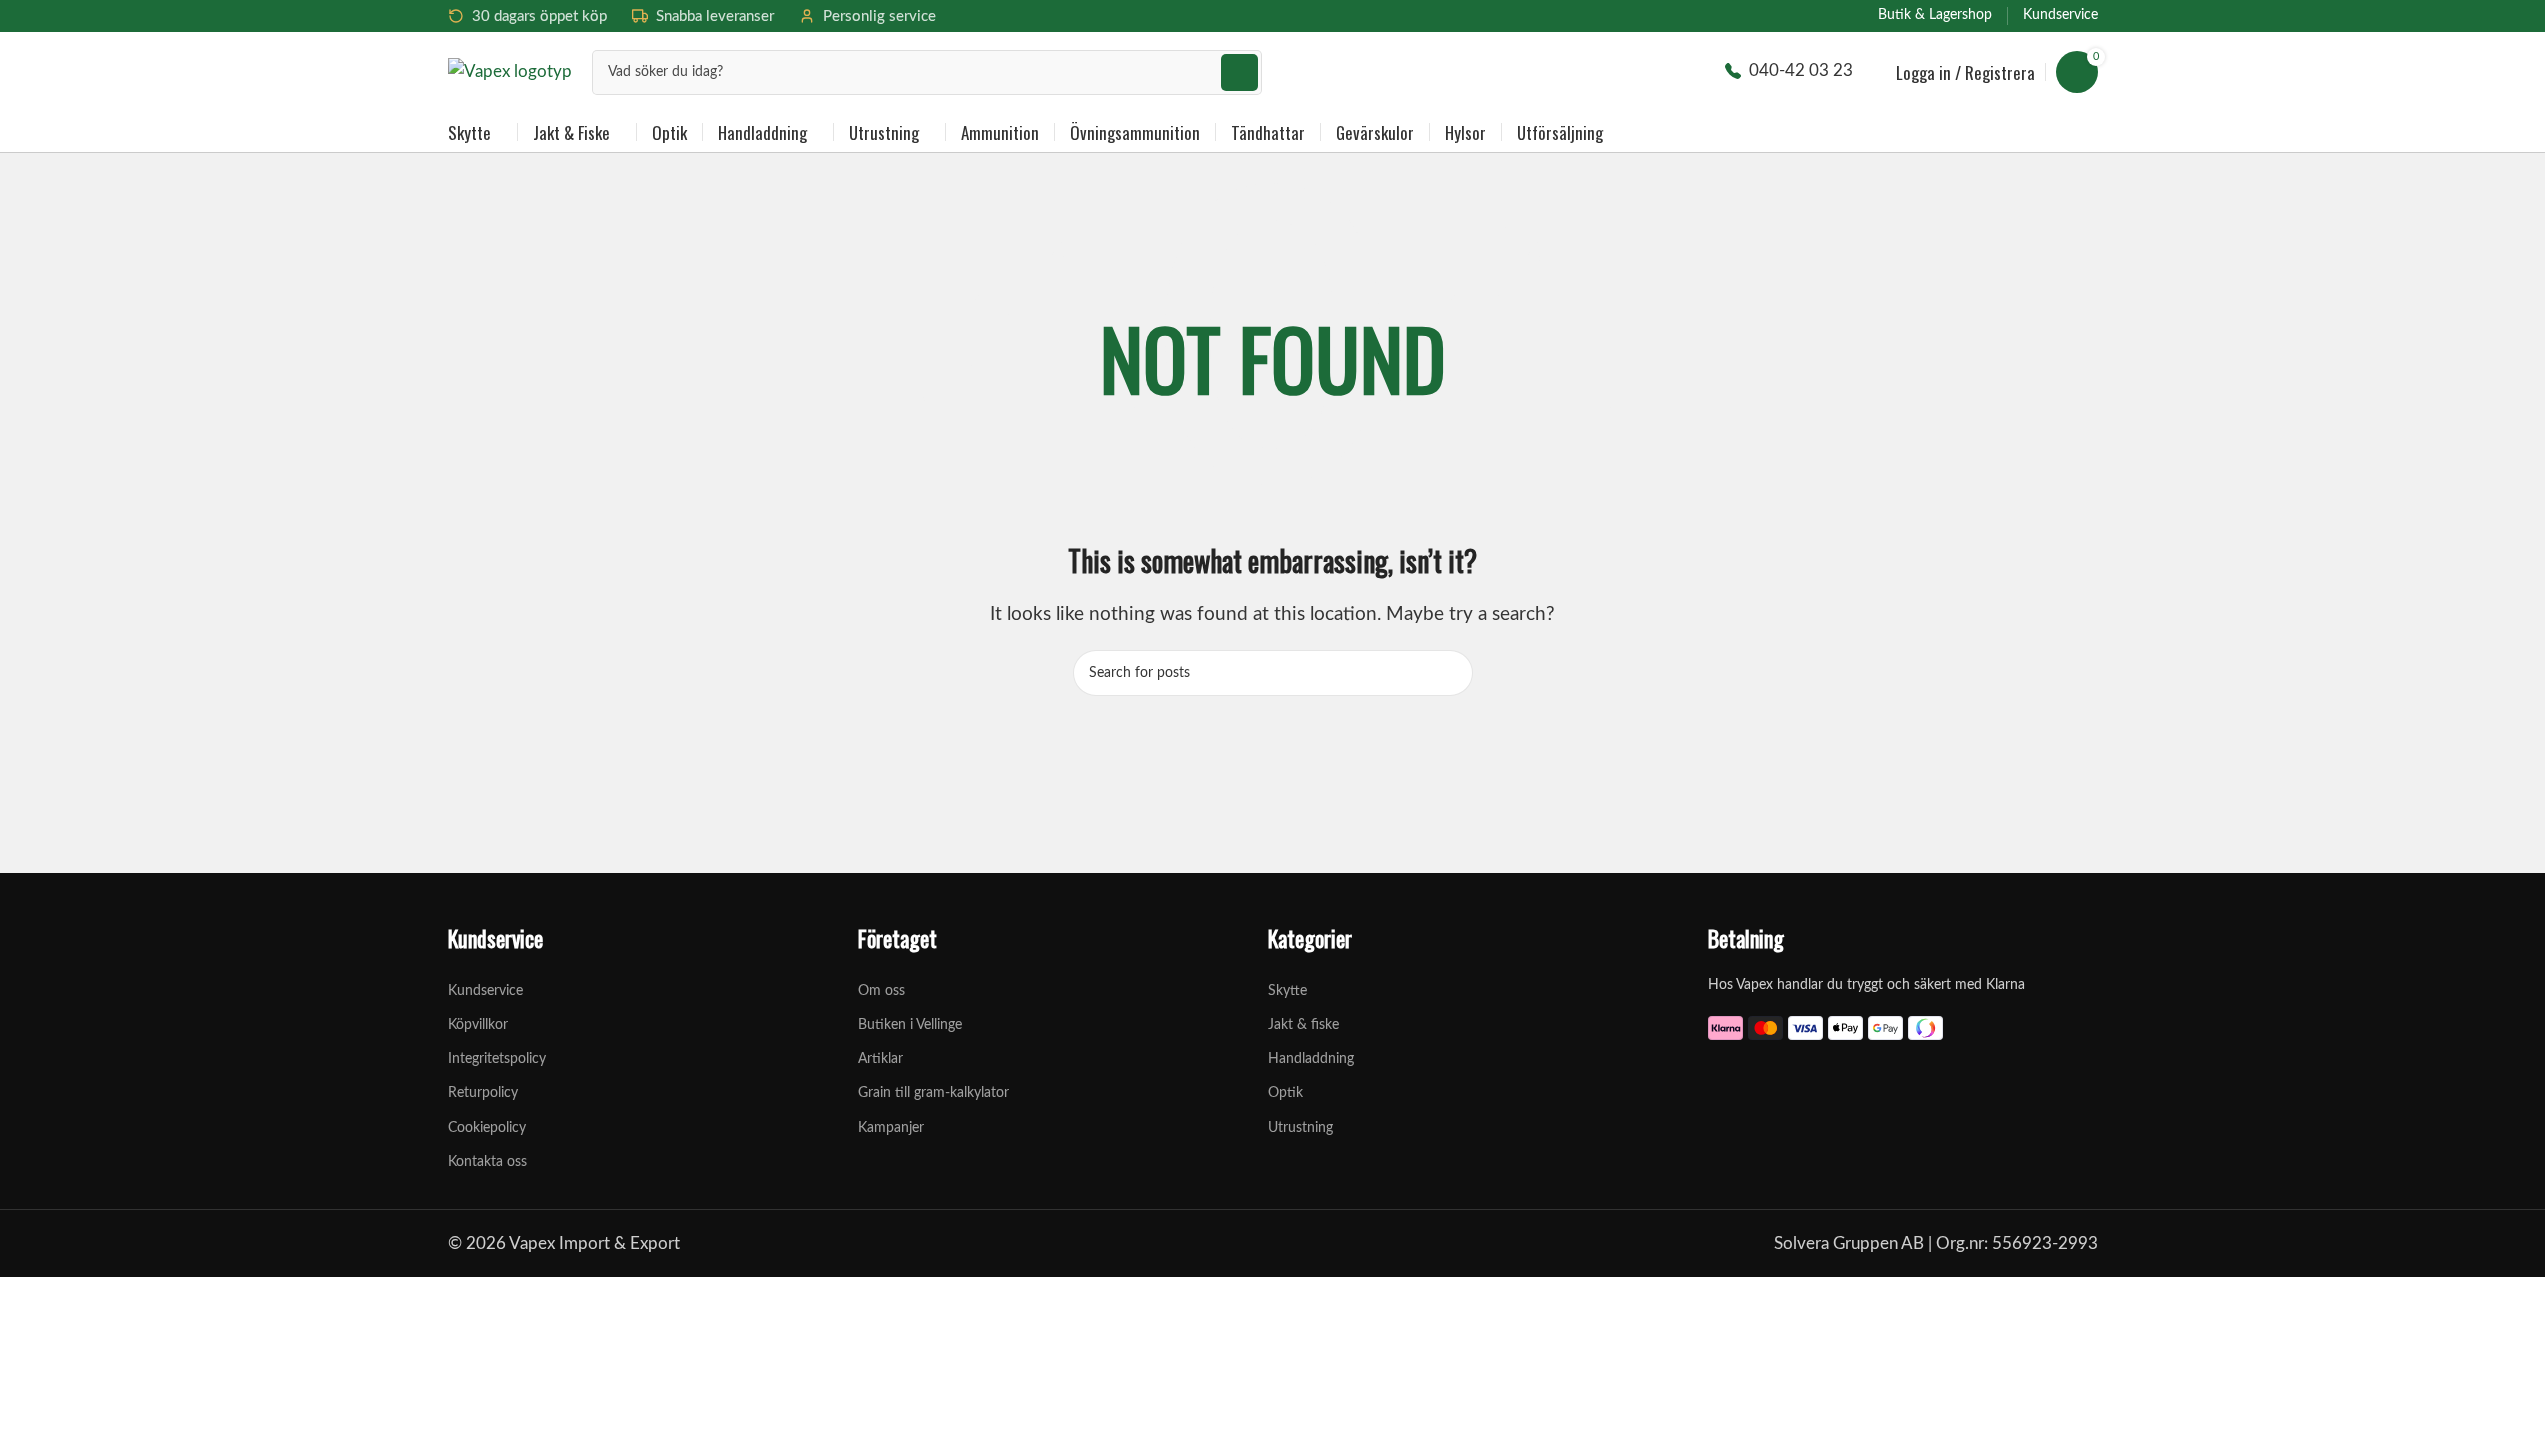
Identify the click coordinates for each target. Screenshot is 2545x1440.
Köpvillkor (478, 1025)
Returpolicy (483, 1093)
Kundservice (485, 991)
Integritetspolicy (497, 1059)
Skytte (1287, 991)
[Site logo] (510, 70)
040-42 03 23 (1801, 70)
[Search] (1239, 72)
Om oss (881, 991)
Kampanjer (891, 1128)
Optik (1285, 1093)
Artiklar (880, 1059)
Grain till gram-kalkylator (933, 1093)
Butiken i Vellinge (910, 1025)
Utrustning (1300, 1128)
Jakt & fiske (1303, 1025)
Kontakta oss (487, 1162)
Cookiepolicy (487, 1128)
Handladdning (1311, 1059)
